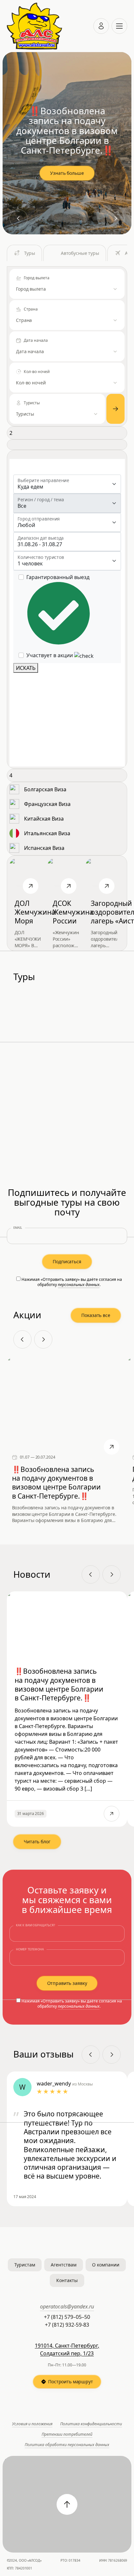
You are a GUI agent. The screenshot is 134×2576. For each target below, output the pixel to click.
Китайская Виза (44, 819)
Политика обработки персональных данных (67, 2445)
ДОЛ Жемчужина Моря (35, 912)
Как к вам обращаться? (36, 1925)
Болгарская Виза (45, 790)
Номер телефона (30, 1949)
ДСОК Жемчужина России (73, 912)
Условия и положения (32, 2424)
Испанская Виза (44, 848)
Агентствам (64, 2265)
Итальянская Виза (47, 834)
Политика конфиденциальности (91, 2424)
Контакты (67, 2280)
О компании (106, 2265)
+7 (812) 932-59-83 (67, 2325)
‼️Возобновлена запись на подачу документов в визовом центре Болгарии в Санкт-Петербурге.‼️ (56, 1483)
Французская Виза (47, 804)
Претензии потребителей (67, 2434)
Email (18, 1228)
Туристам (25, 2265)
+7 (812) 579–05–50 (67, 2317)
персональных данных (79, 1285)
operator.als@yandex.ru (67, 2306)
